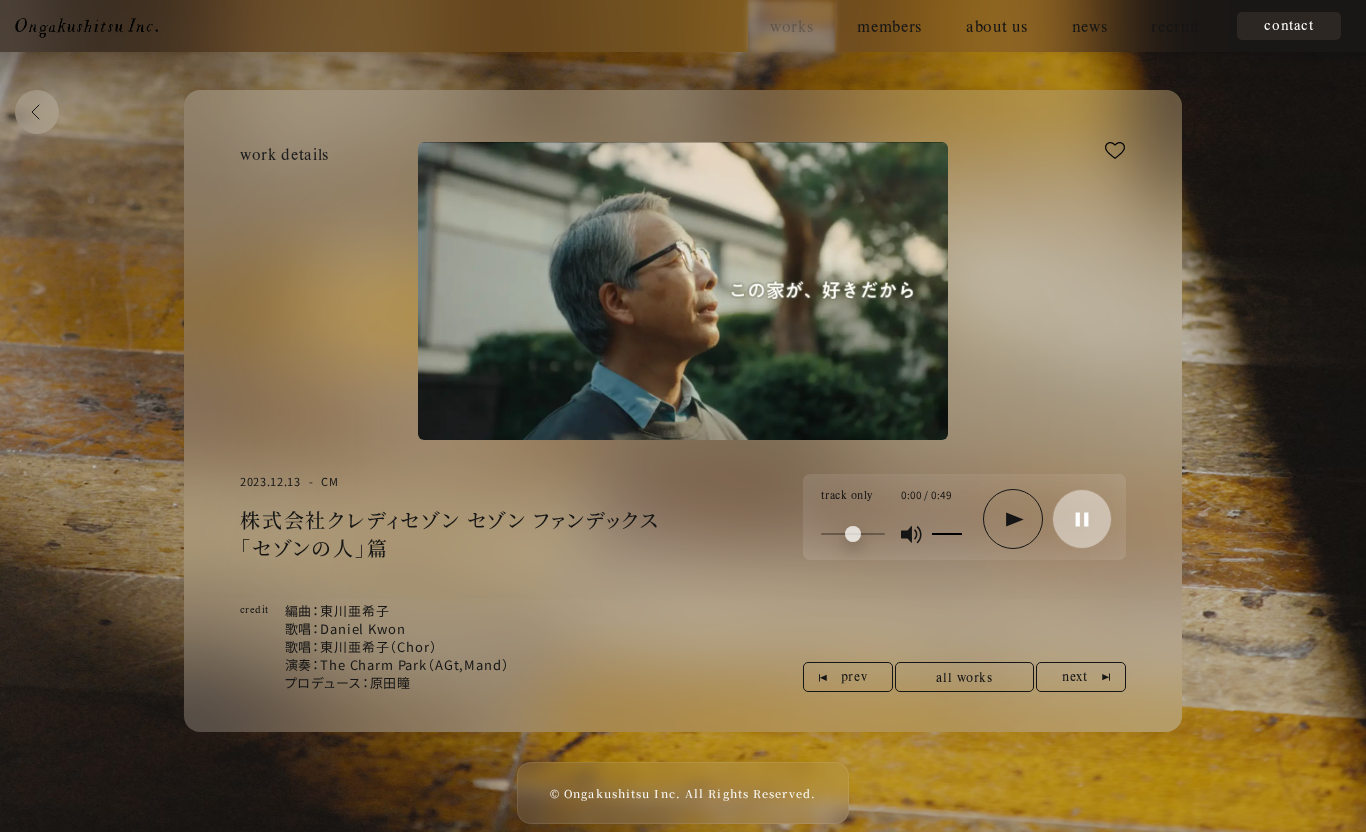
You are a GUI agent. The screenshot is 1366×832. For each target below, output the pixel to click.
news (1090, 25)
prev (854, 676)
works (791, 25)
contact (1288, 24)
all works (964, 677)
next (1074, 676)
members (889, 25)
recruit (1175, 25)
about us (996, 25)
